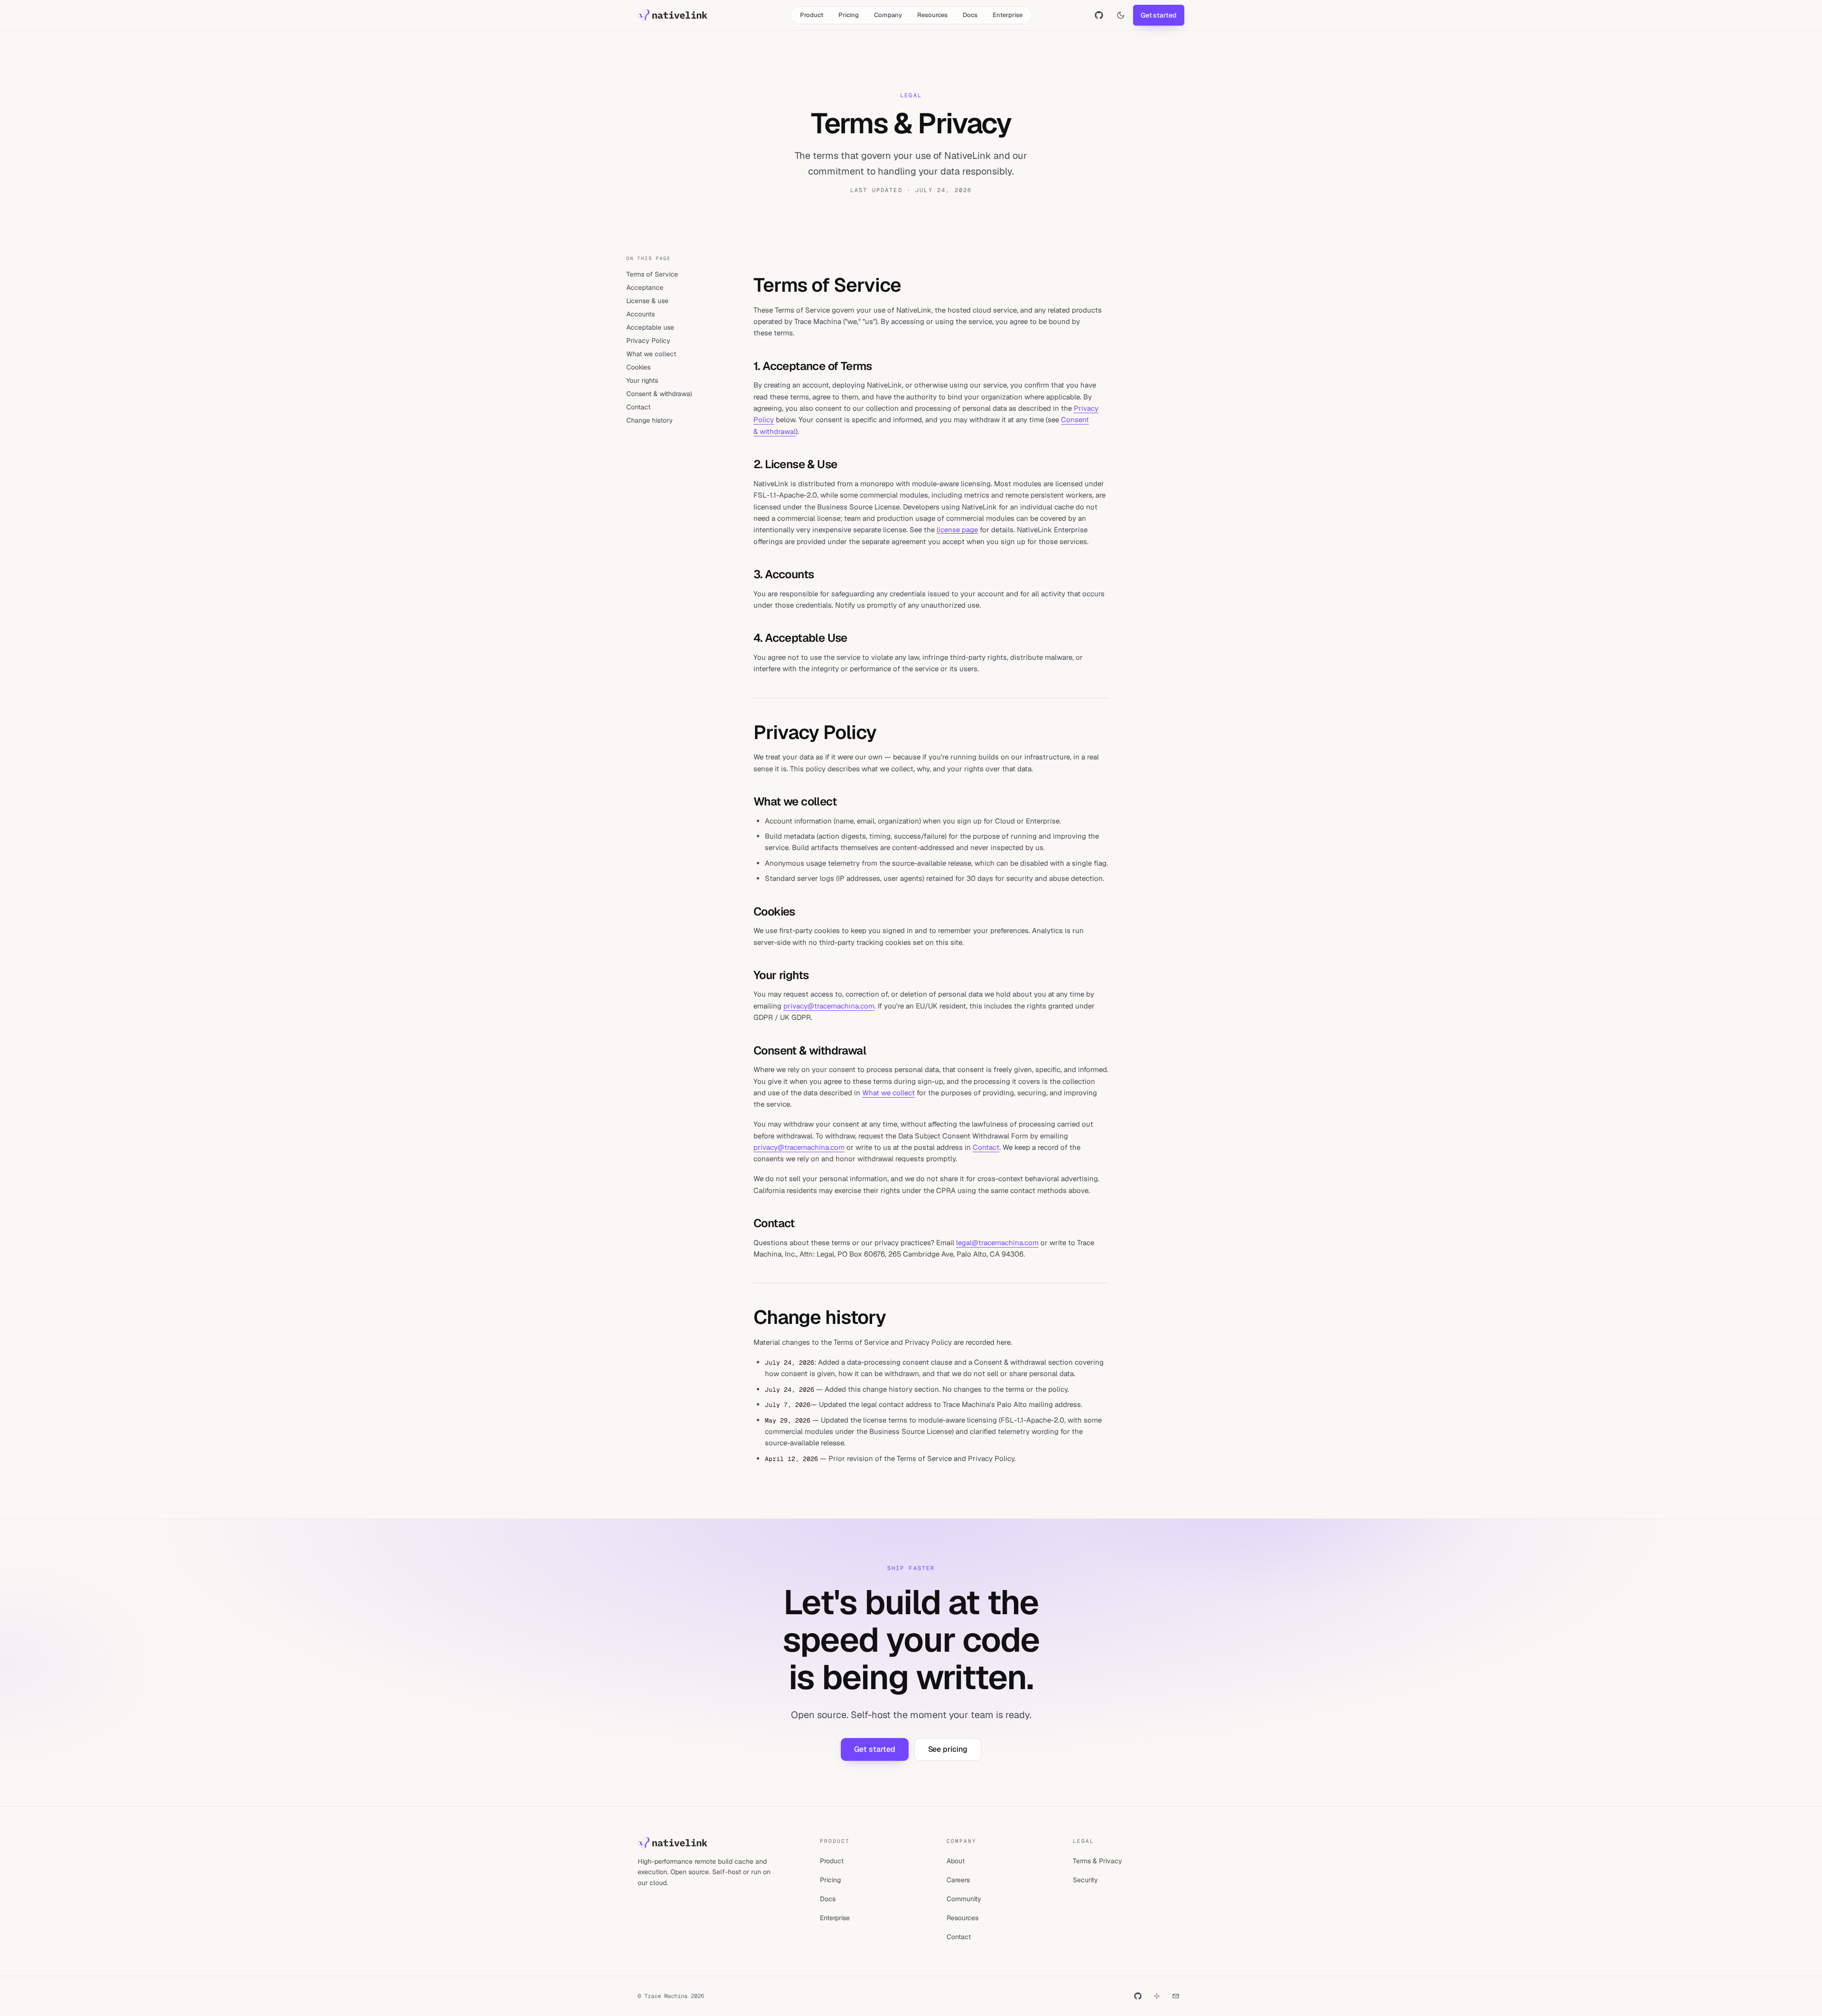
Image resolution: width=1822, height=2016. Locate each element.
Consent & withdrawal (659, 394)
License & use (647, 301)
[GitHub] (1138, 1996)
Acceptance (645, 287)
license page (957, 530)
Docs (970, 15)
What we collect (651, 354)
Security (1085, 1880)
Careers (958, 1880)
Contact (638, 407)
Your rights (642, 380)
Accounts (641, 314)
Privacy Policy (648, 341)
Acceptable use (650, 327)
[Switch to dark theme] (1121, 15)
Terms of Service (652, 274)
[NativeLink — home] (673, 15)
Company (888, 15)
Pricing (849, 15)
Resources (932, 15)
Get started (1159, 15)
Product (812, 15)
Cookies (638, 367)
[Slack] (1157, 1996)
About (956, 1861)
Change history (650, 420)
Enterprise (1008, 15)
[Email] (1176, 1996)
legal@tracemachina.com (997, 1243)
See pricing (948, 1749)
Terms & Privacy (1097, 1861)
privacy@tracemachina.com (829, 1006)
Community (964, 1899)
